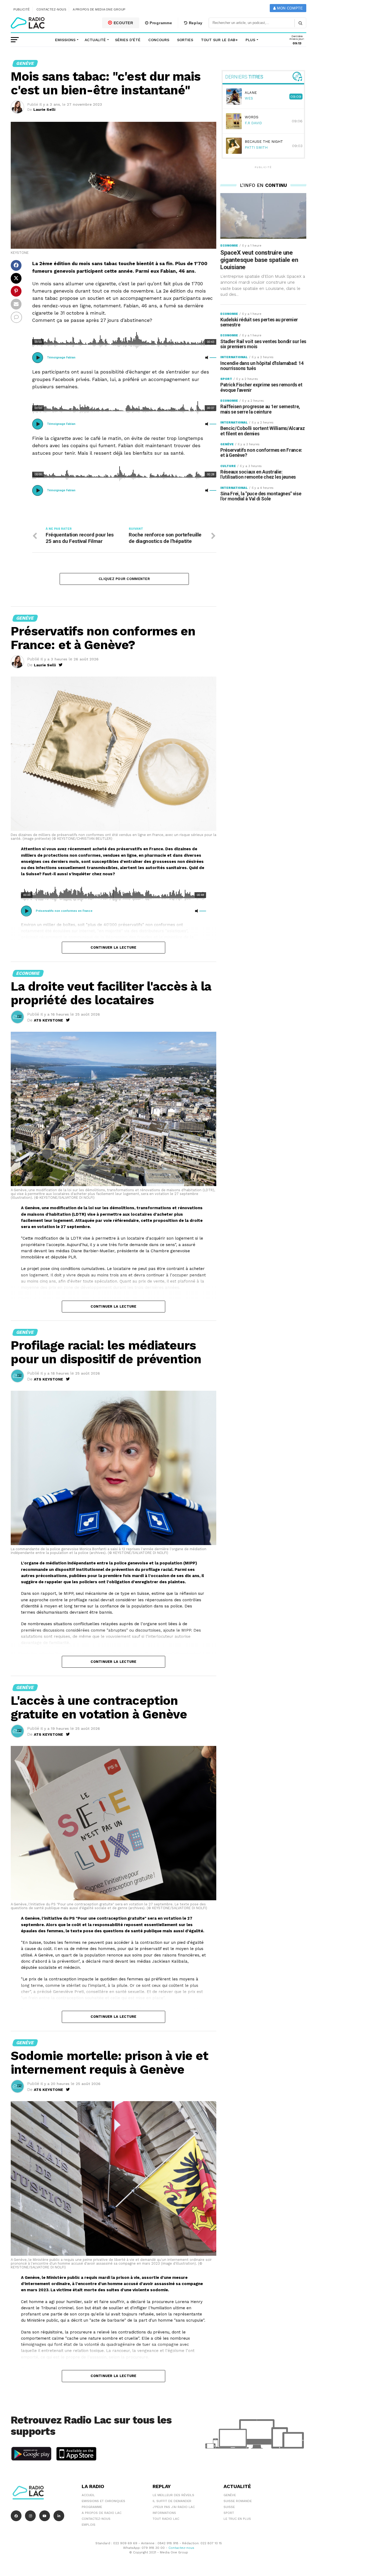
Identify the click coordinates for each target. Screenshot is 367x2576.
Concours (159, 40)
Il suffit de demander (172, 2501)
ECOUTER (123, 23)
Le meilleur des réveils (173, 2495)
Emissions (65, 40)
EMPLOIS (89, 2525)
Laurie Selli (44, 109)
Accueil (88, 2495)
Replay (195, 23)
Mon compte (289, 8)
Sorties (185, 40)
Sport (229, 2513)
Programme (160, 23)
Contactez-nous (51, 9)
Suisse (229, 2507)
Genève (230, 2495)
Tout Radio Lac (166, 2519)
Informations (164, 2513)
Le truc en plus (237, 2519)
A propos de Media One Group (99, 9)
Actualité (95, 40)
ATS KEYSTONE (48, 1020)
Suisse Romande (238, 2501)
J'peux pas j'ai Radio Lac (174, 2507)
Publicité (22, 9)
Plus (250, 40)
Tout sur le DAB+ (219, 40)
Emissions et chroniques (103, 2501)
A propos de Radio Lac (102, 2513)
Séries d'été (128, 40)
